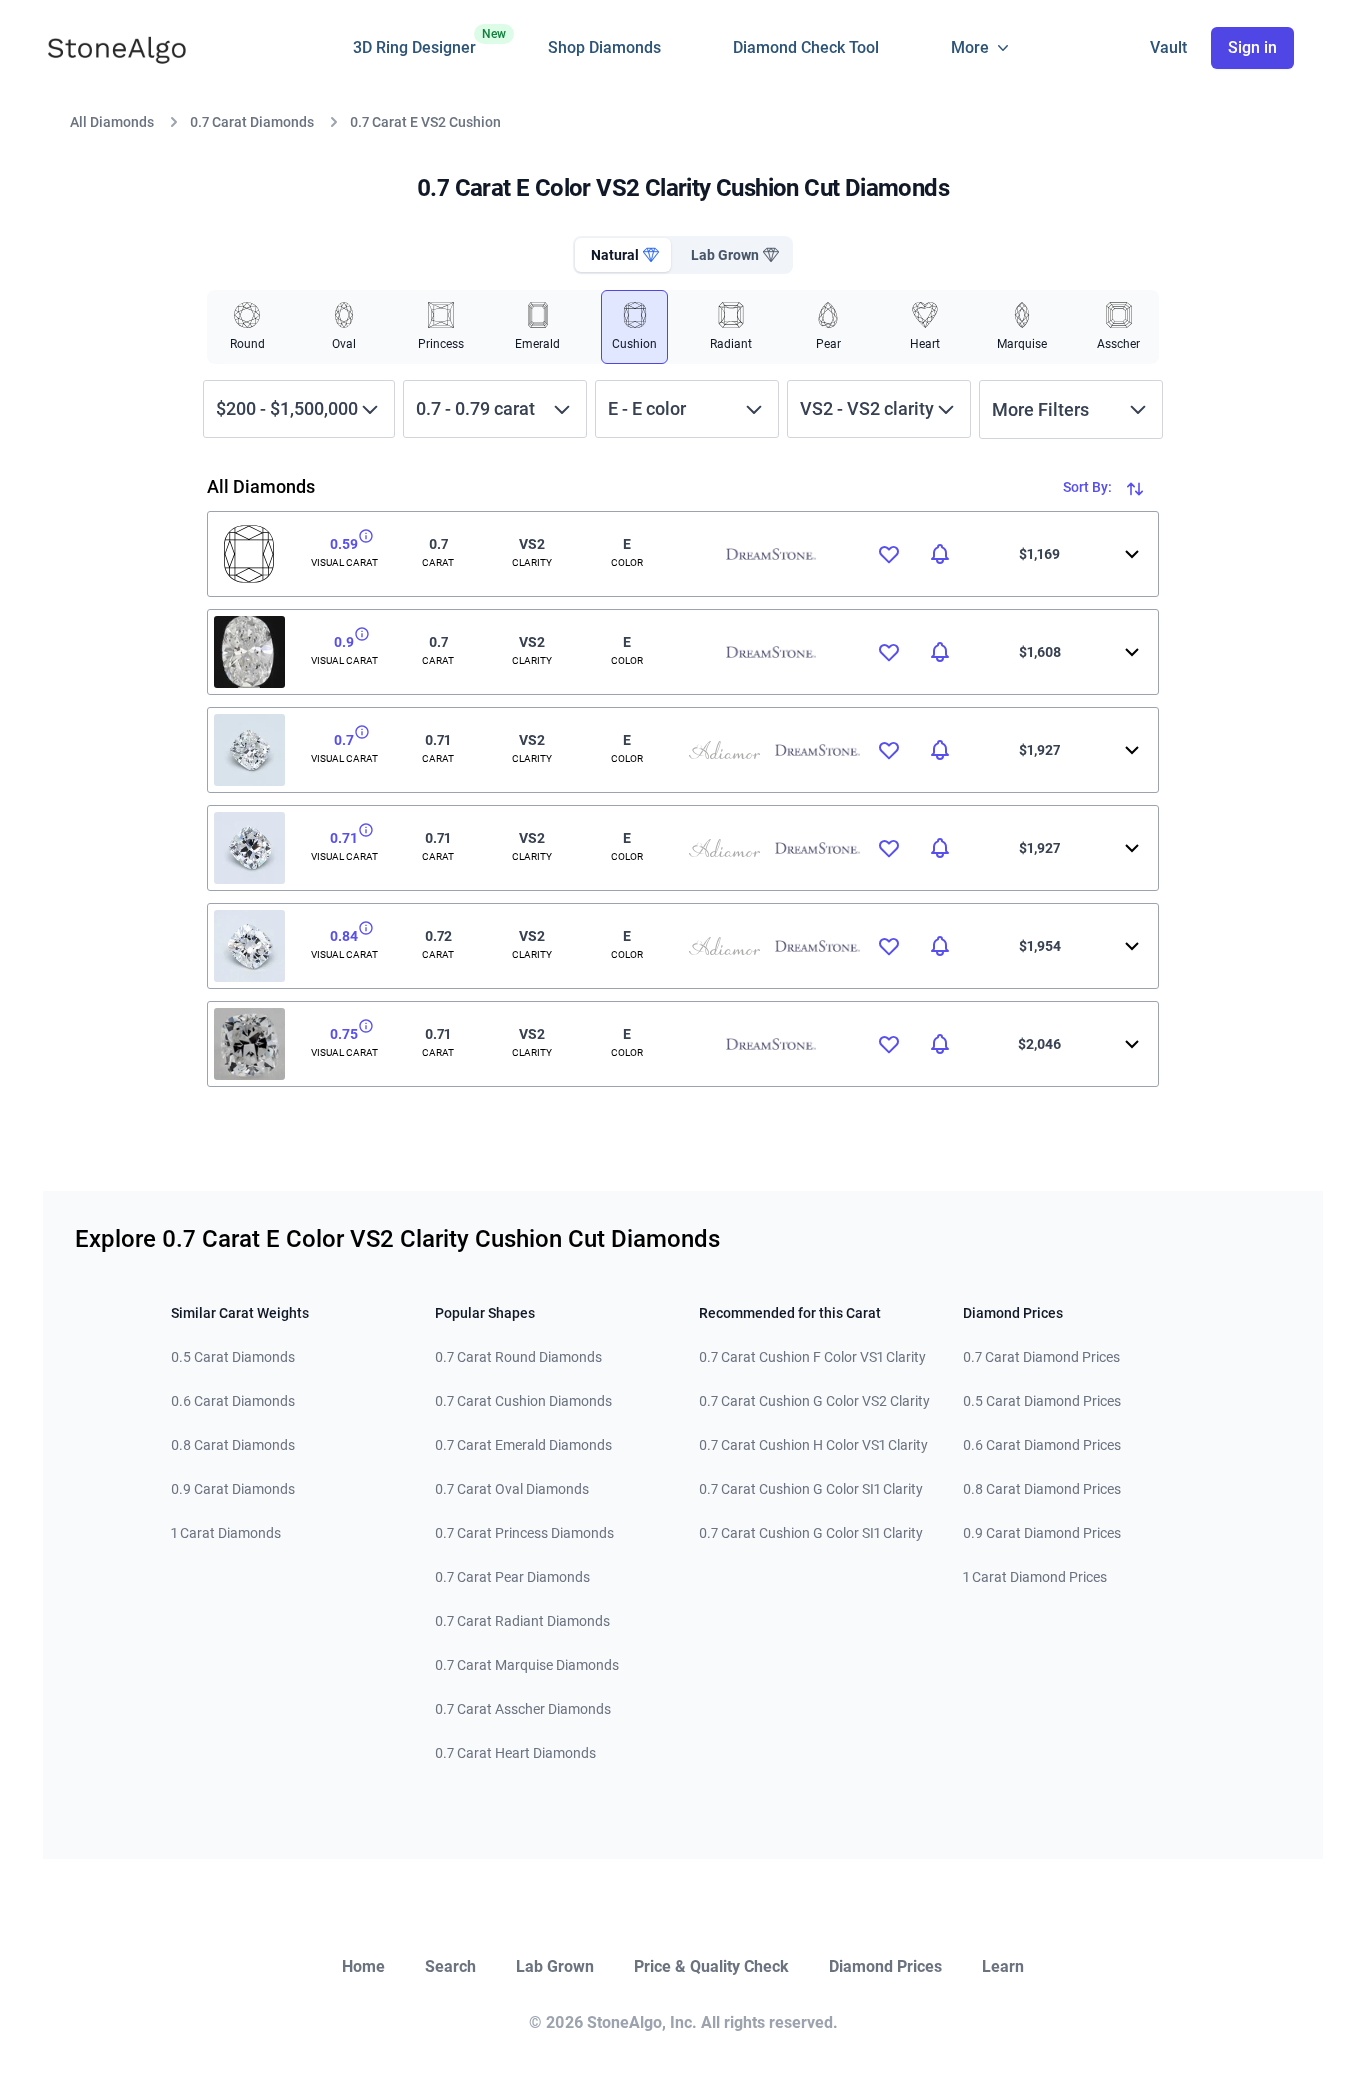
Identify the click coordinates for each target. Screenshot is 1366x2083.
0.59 (344, 544)
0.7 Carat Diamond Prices (1041, 1357)
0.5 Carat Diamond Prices (1042, 1401)
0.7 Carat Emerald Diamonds (523, 1445)
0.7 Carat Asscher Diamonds (523, 1709)
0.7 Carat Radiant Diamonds (522, 1621)
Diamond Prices (885, 1966)
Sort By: (1089, 487)
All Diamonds (112, 122)
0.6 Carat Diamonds (233, 1401)
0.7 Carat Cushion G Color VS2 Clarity (814, 1401)
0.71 (344, 838)
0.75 (344, 1034)
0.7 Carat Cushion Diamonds (523, 1401)
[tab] (623, 255)
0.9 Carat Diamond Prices (1042, 1533)
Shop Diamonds (604, 47)
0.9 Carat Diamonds (233, 1489)
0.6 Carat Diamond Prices (1042, 1445)
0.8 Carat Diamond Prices (1042, 1489)
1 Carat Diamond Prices (1035, 1577)
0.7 (344, 740)
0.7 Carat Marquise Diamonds (527, 1665)
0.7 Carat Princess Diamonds (524, 1533)
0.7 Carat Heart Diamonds (515, 1753)
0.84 (344, 936)
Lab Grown (555, 1966)
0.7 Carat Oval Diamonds (512, 1489)
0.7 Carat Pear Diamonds (512, 1577)
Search (450, 1966)
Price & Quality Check (711, 1966)
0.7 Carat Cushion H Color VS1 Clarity (813, 1445)
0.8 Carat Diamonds (233, 1445)
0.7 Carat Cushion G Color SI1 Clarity (811, 1489)
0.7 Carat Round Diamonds (518, 1357)
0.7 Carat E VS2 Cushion (425, 122)
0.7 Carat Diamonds (252, 122)
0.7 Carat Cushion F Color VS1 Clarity (812, 1357)
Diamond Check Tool (806, 47)
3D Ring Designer (414, 42)
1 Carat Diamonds (226, 1533)
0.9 (344, 642)
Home (363, 1966)
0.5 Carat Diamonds (233, 1357)
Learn (1003, 1966)
